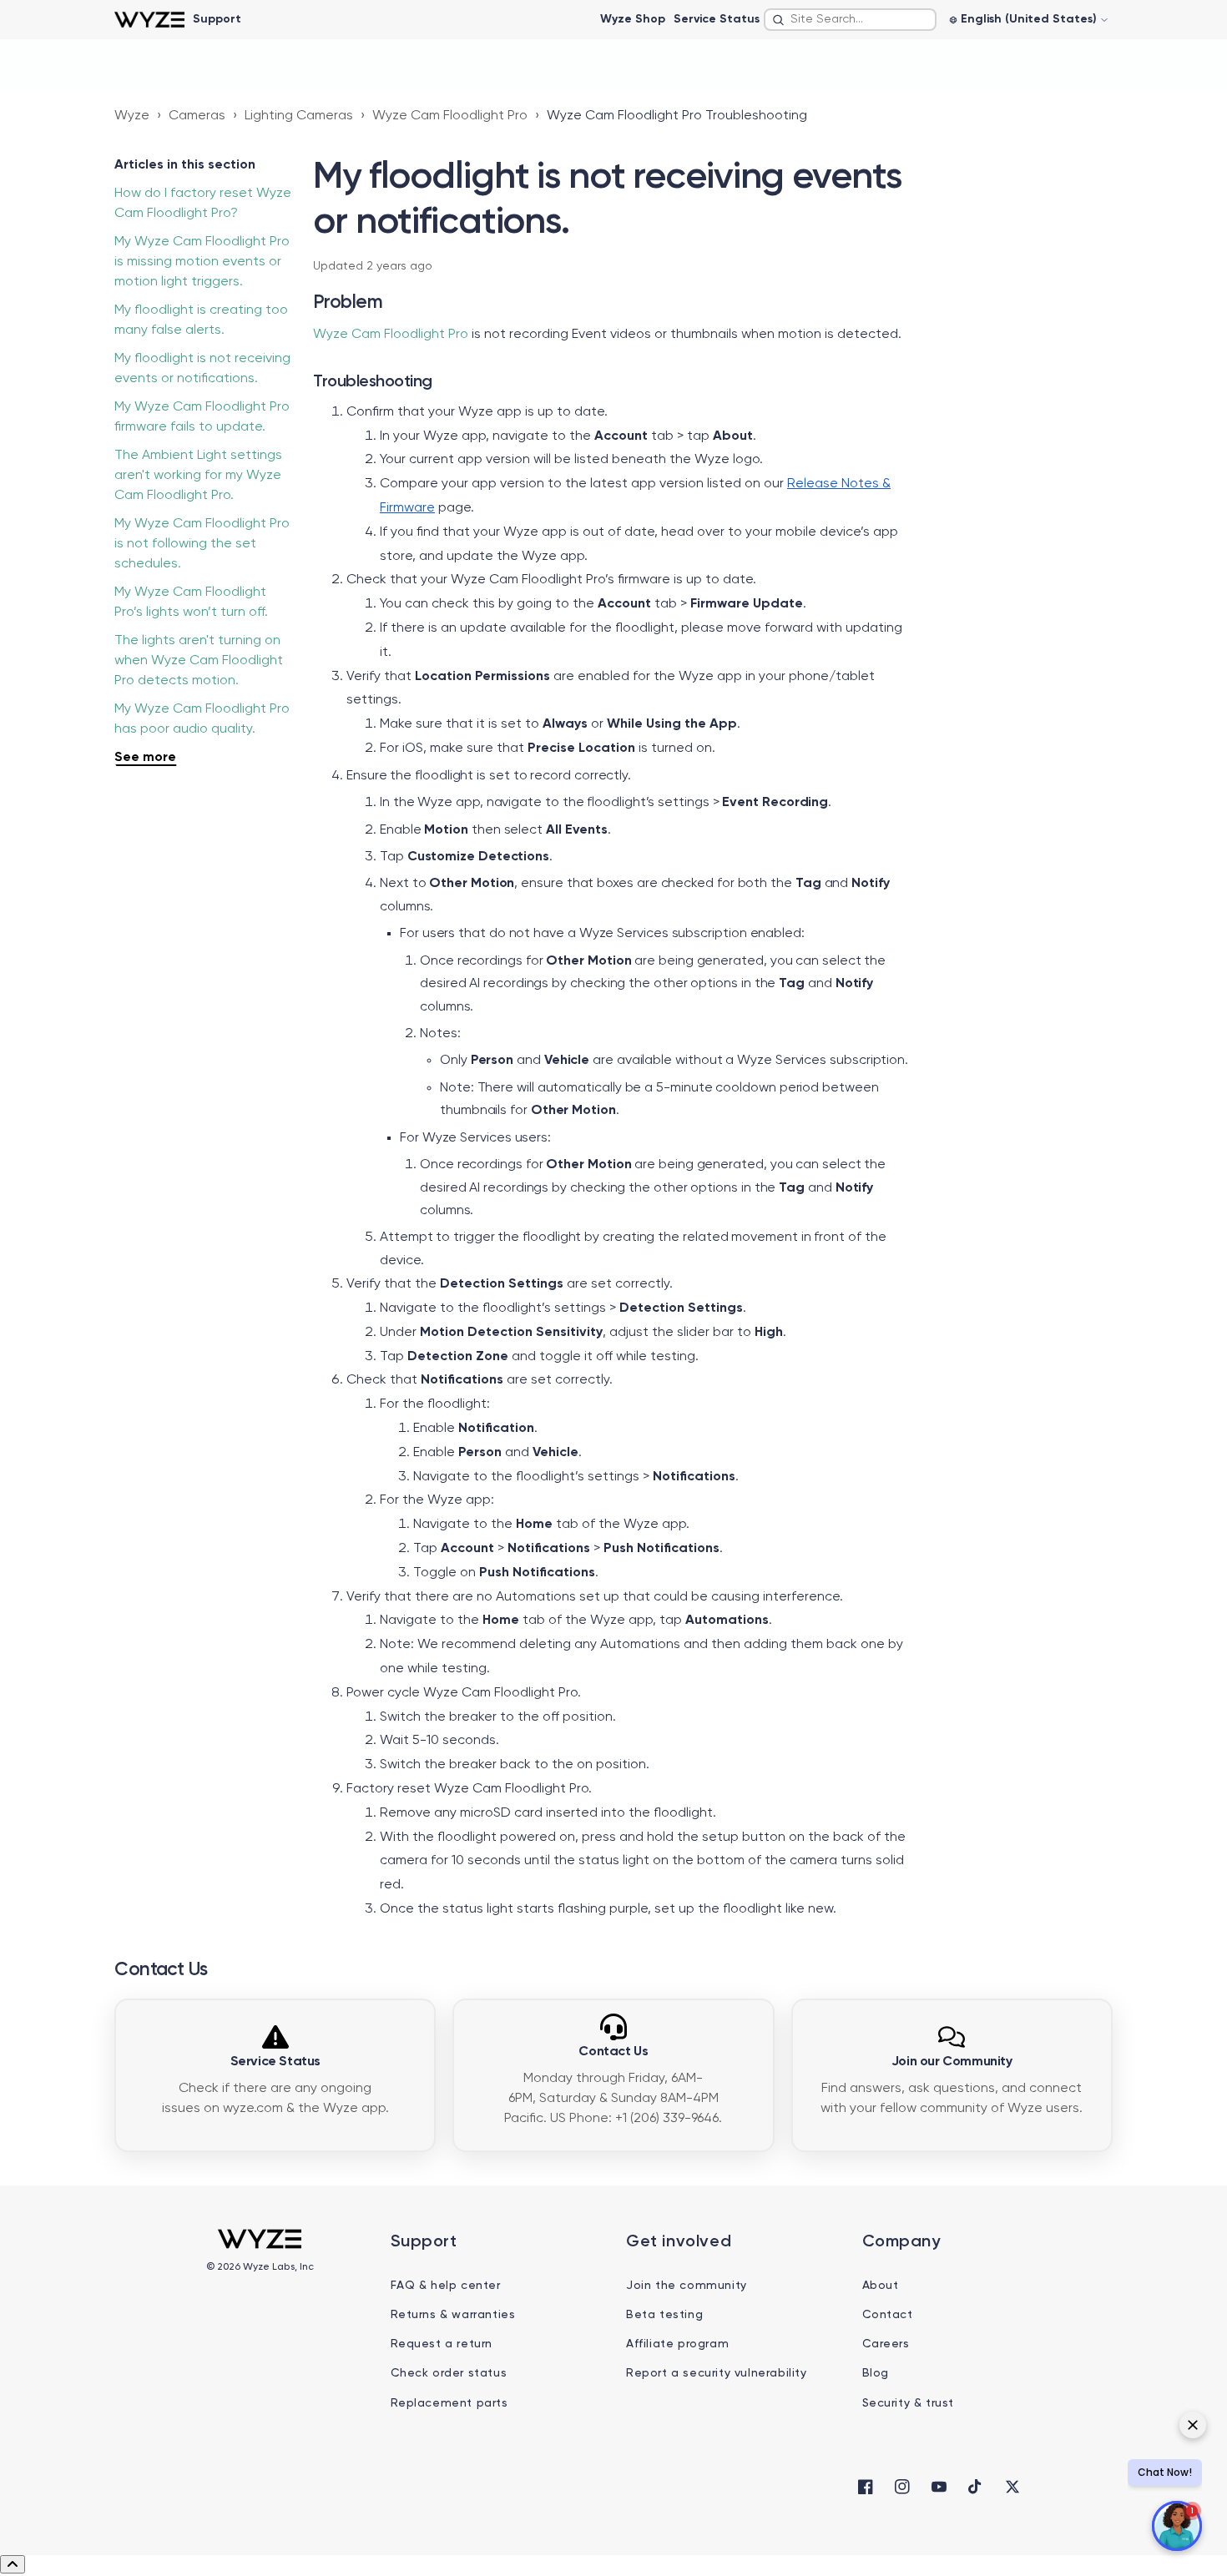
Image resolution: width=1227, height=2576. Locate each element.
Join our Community (952, 2062)
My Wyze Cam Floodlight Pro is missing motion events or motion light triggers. (202, 262)
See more (145, 758)
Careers (886, 2344)
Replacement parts (449, 2403)
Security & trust (909, 2403)
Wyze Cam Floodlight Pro (450, 116)
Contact (888, 2315)
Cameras (197, 116)
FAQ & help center (446, 2286)
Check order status (449, 2373)
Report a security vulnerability (717, 2373)
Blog (876, 2373)
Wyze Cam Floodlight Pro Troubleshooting (677, 116)
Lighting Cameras (299, 116)
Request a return (442, 2344)
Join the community (687, 2286)
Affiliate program (677, 2344)
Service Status (717, 19)
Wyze (132, 116)
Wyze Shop (633, 19)
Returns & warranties (453, 2315)
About (881, 2286)
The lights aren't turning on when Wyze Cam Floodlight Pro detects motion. (199, 661)
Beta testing (664, 2315)
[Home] (149, 20)
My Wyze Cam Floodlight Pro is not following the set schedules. (202, 544)
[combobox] (850, 20)
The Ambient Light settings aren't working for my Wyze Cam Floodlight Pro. (198, 476)
